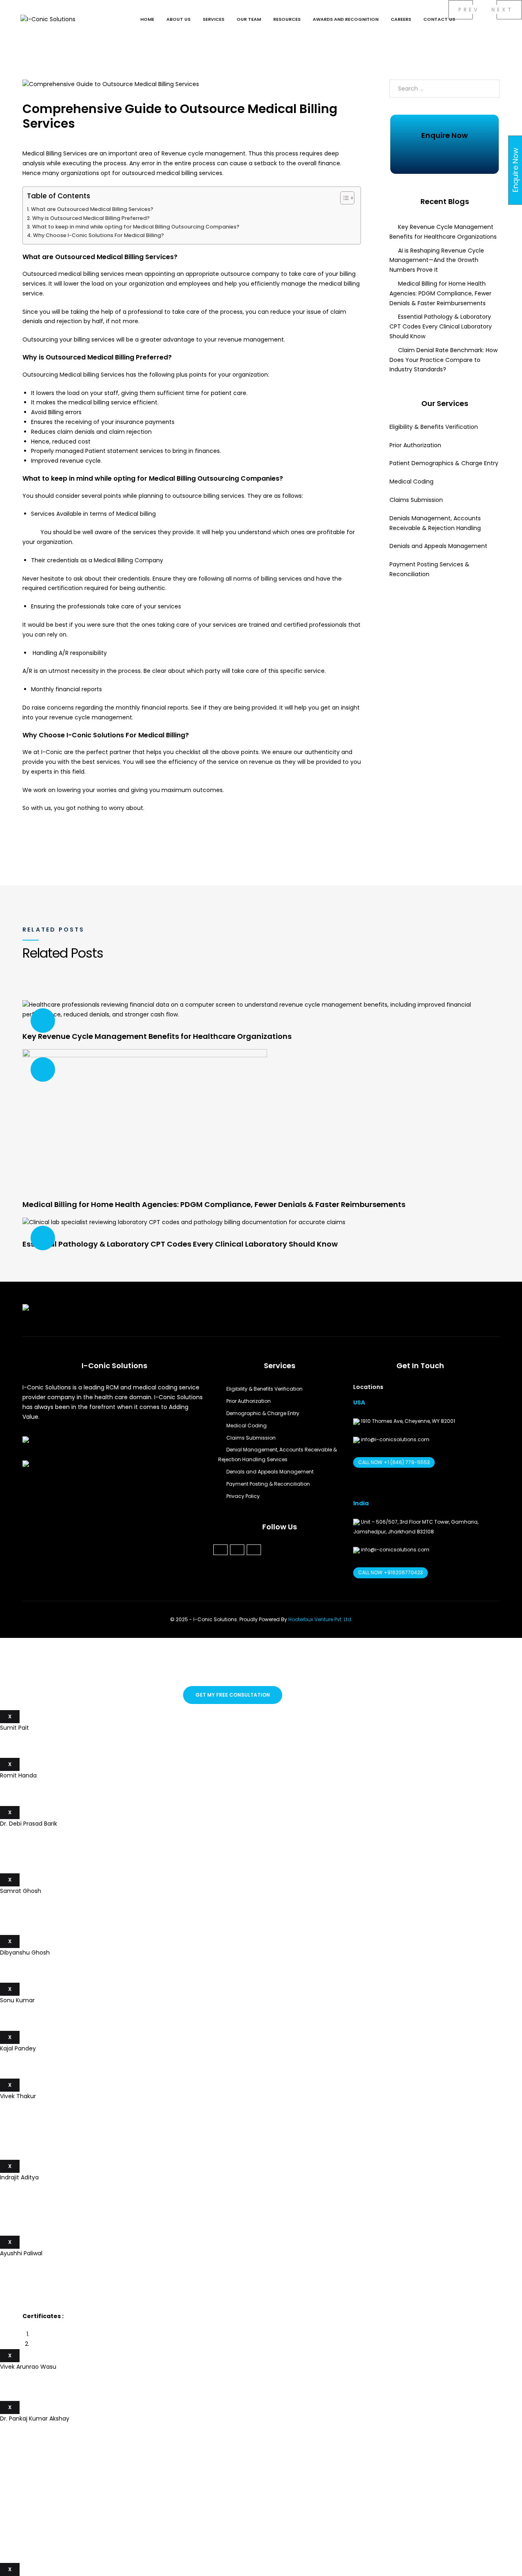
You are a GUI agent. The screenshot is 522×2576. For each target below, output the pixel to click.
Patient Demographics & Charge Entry (444, 463)
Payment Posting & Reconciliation (268, 1484)
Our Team (249, 19)
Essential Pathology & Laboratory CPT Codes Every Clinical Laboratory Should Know (441, 326)
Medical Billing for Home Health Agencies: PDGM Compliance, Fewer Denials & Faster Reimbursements (440, 293)
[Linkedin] (237, 1550)
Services (213, 19)
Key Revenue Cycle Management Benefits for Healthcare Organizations (157, 1036)
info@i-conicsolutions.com (395, 1439)
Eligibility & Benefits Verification (434, 427)
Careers (401, 19)
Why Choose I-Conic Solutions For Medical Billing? (98, 235)
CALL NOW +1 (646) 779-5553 (394, 1462)
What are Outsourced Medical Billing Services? (92, 209)
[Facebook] (220, 1550)
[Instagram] (254, 1550)
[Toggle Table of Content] (343, 198)
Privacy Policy (243, 1496)
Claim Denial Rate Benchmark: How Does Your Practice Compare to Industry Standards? (443, 360)
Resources (287, 19)
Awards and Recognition (346, 19)
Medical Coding (413, 481)
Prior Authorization (415, 445)
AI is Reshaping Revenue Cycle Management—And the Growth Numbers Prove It (437, 260)
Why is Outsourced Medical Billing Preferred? (91, 218)
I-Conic (51, 752)
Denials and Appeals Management (438, 546)
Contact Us (439, 19)
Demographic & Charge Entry (263, 1413)
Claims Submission (416, 500)
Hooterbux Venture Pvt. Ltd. (320, 1619)
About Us (178, 19)
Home (147, 19)
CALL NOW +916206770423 (390, 1572)
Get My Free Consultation (233, 1695)
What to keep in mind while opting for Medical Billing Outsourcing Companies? (136, 227)
